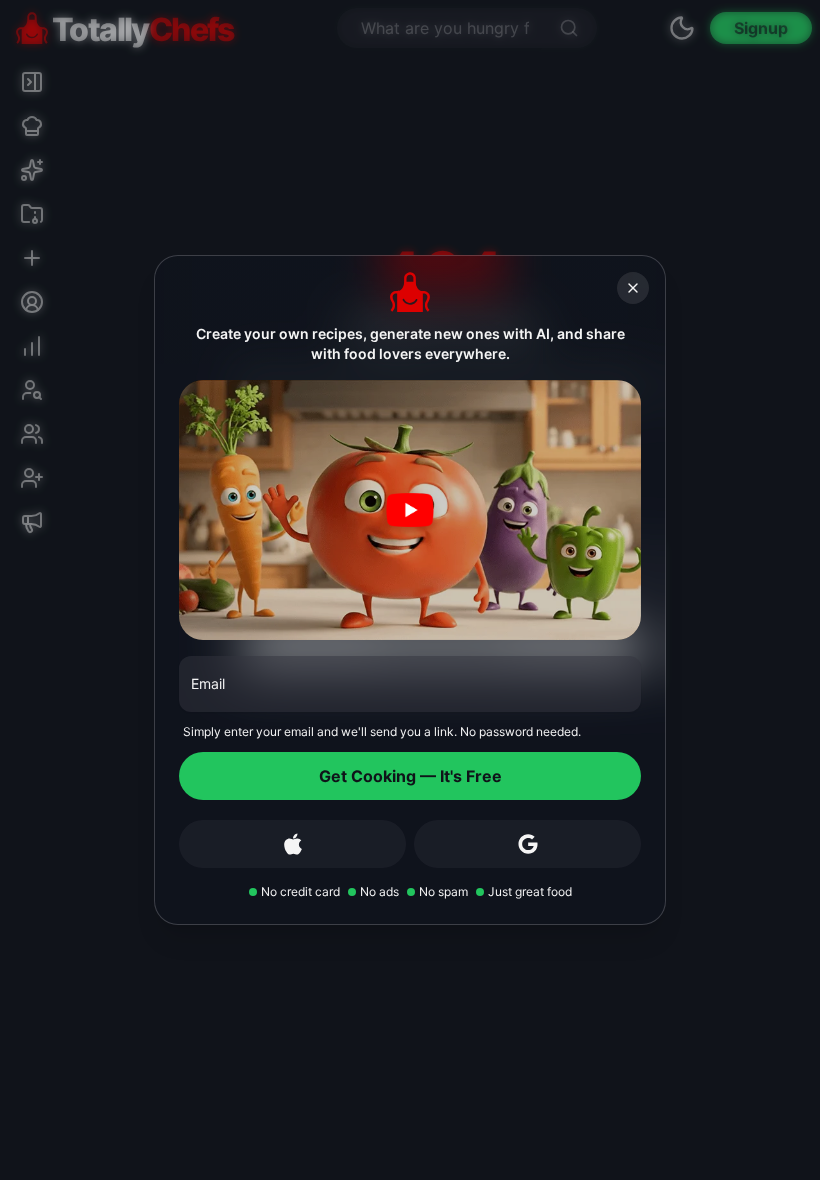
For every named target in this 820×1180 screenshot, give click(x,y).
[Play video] (410, 510)
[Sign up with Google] (527, 844)
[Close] (633, 288)
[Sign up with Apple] (292, 844)
